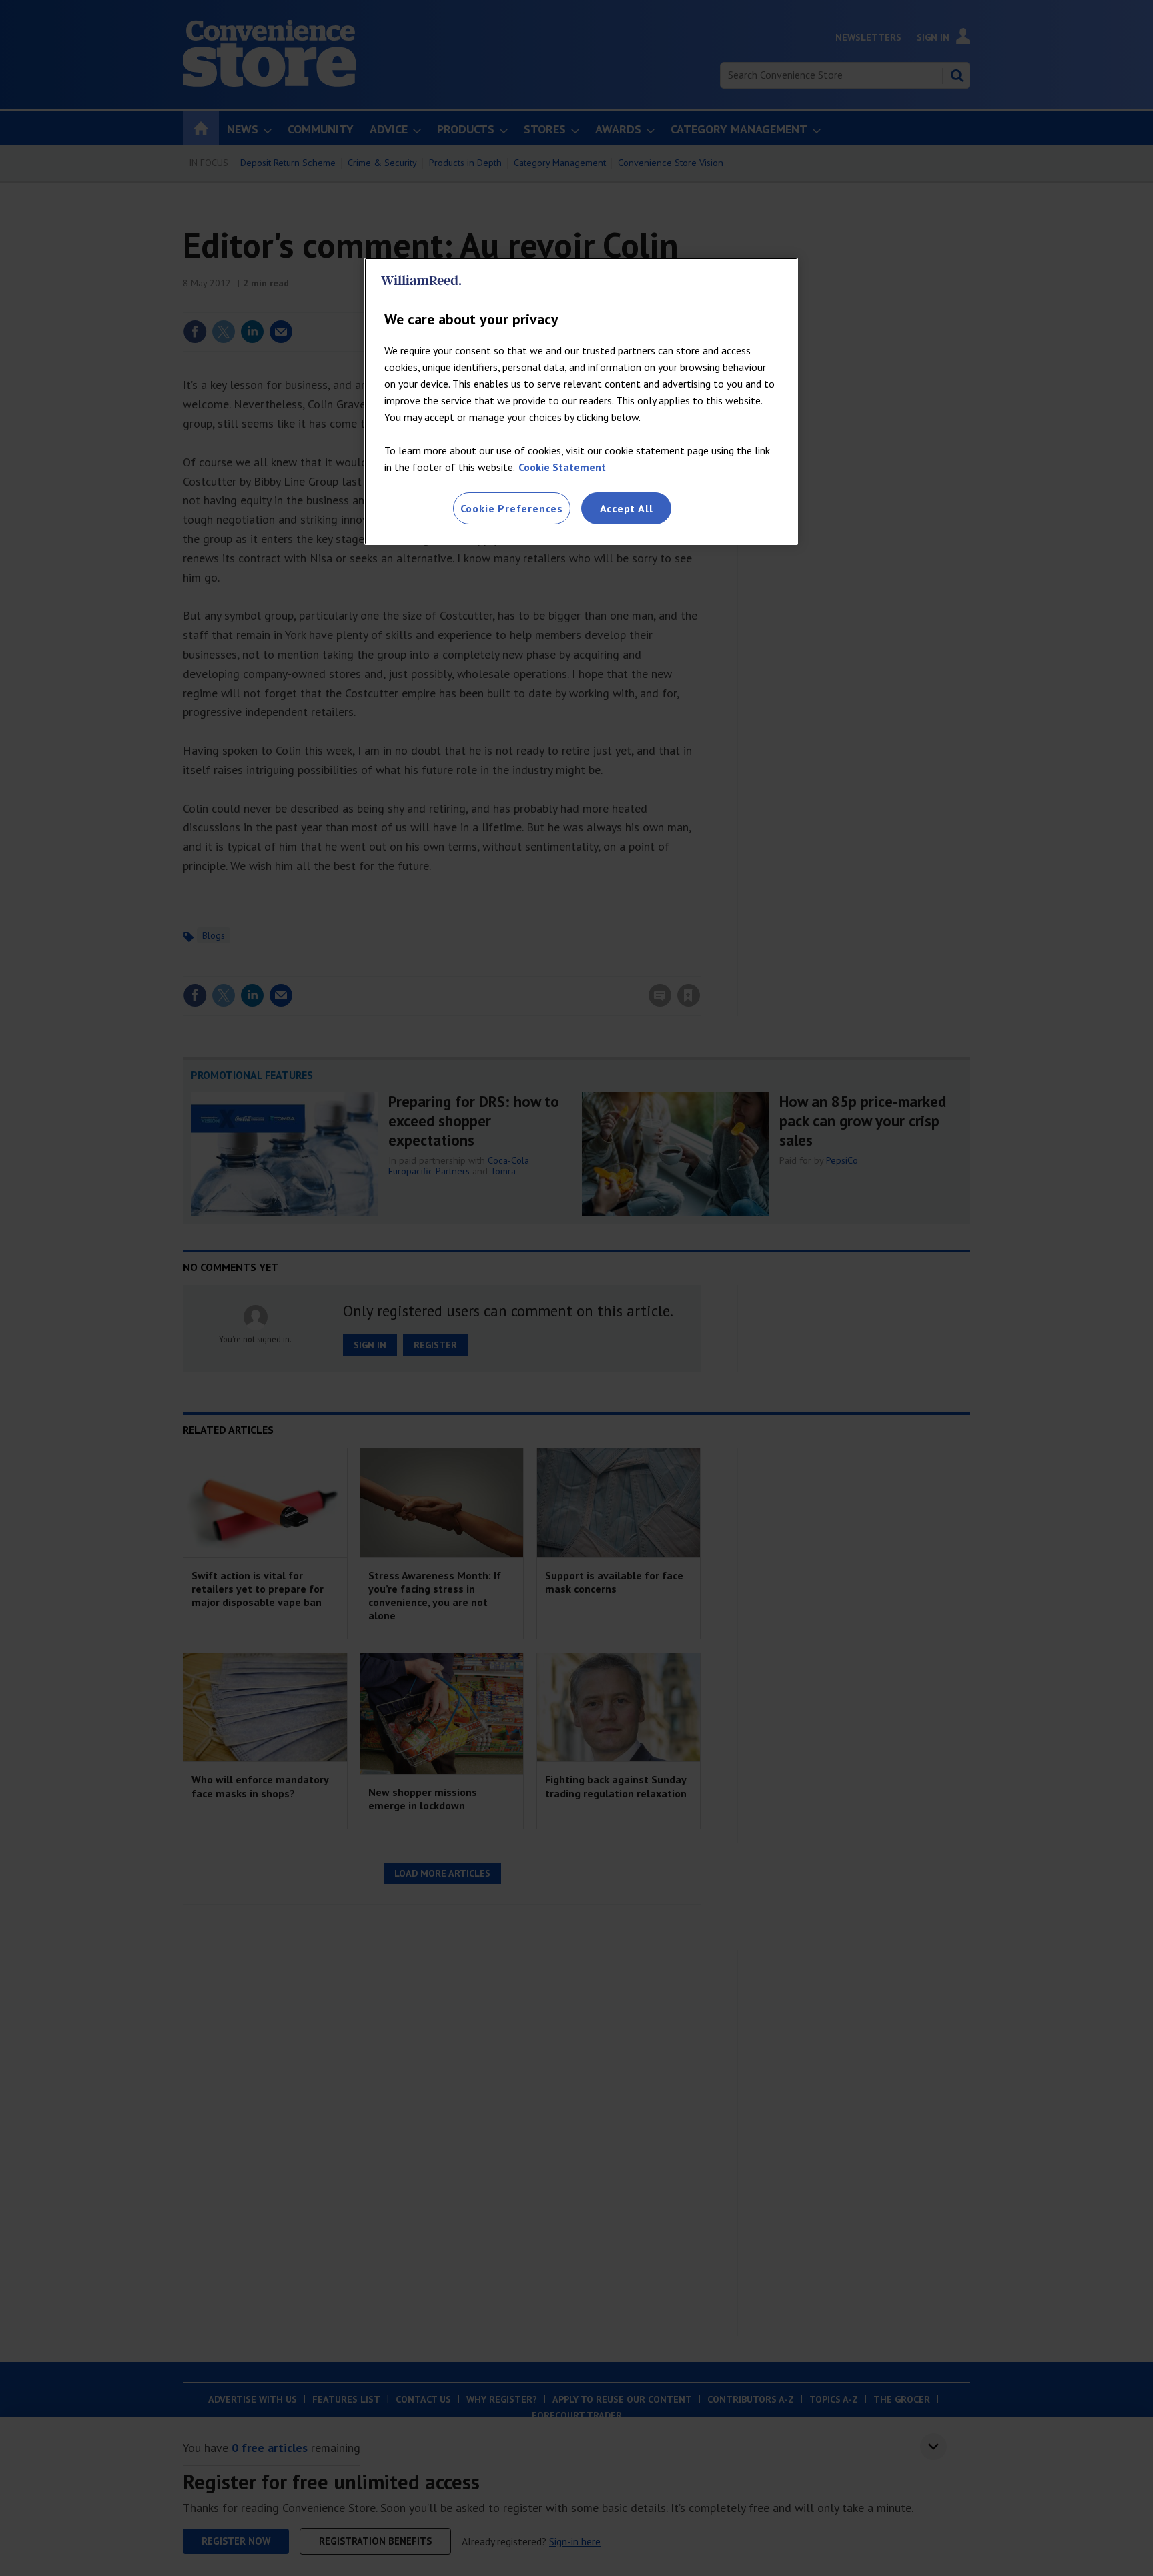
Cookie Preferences (512, 508)
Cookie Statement (562, 467)
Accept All (627, 508)
